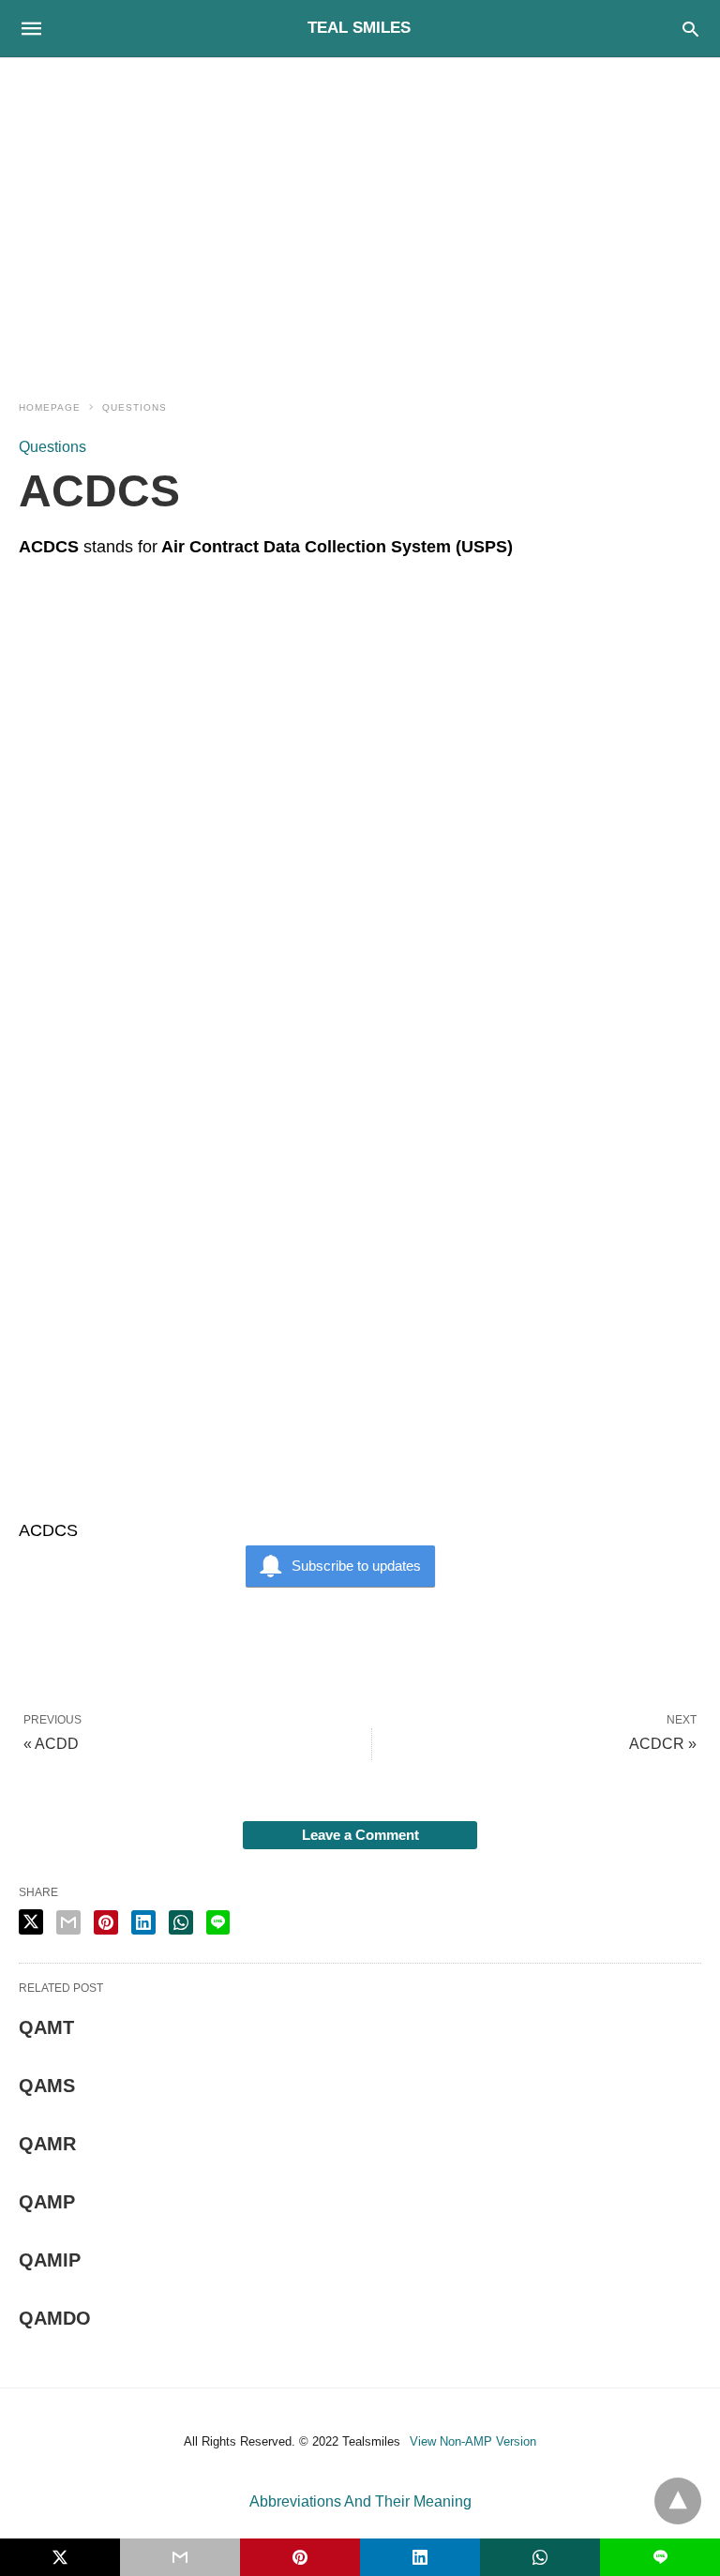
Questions (135, 407)
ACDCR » (663, 1744)
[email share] (68, 1922)
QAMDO (55, 2318)
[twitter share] (31, 1922)
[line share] (218, 1922)
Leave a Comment (360, 1835)
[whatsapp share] (181, 1922)
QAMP (47, 2202)
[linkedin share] (143, 1922)
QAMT (46, 2027)
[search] (690, 29)
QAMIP (50, 2260)
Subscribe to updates (356, 1566)
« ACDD (51, 1744)
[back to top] (678, 2501)
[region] (360, 218)
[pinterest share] (106, 1922)
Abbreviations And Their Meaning (360, 2501)
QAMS (47, 2086)
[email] (180, 2557)
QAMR (47, 2144)
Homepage (50, 407)
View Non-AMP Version (473, 2441)
